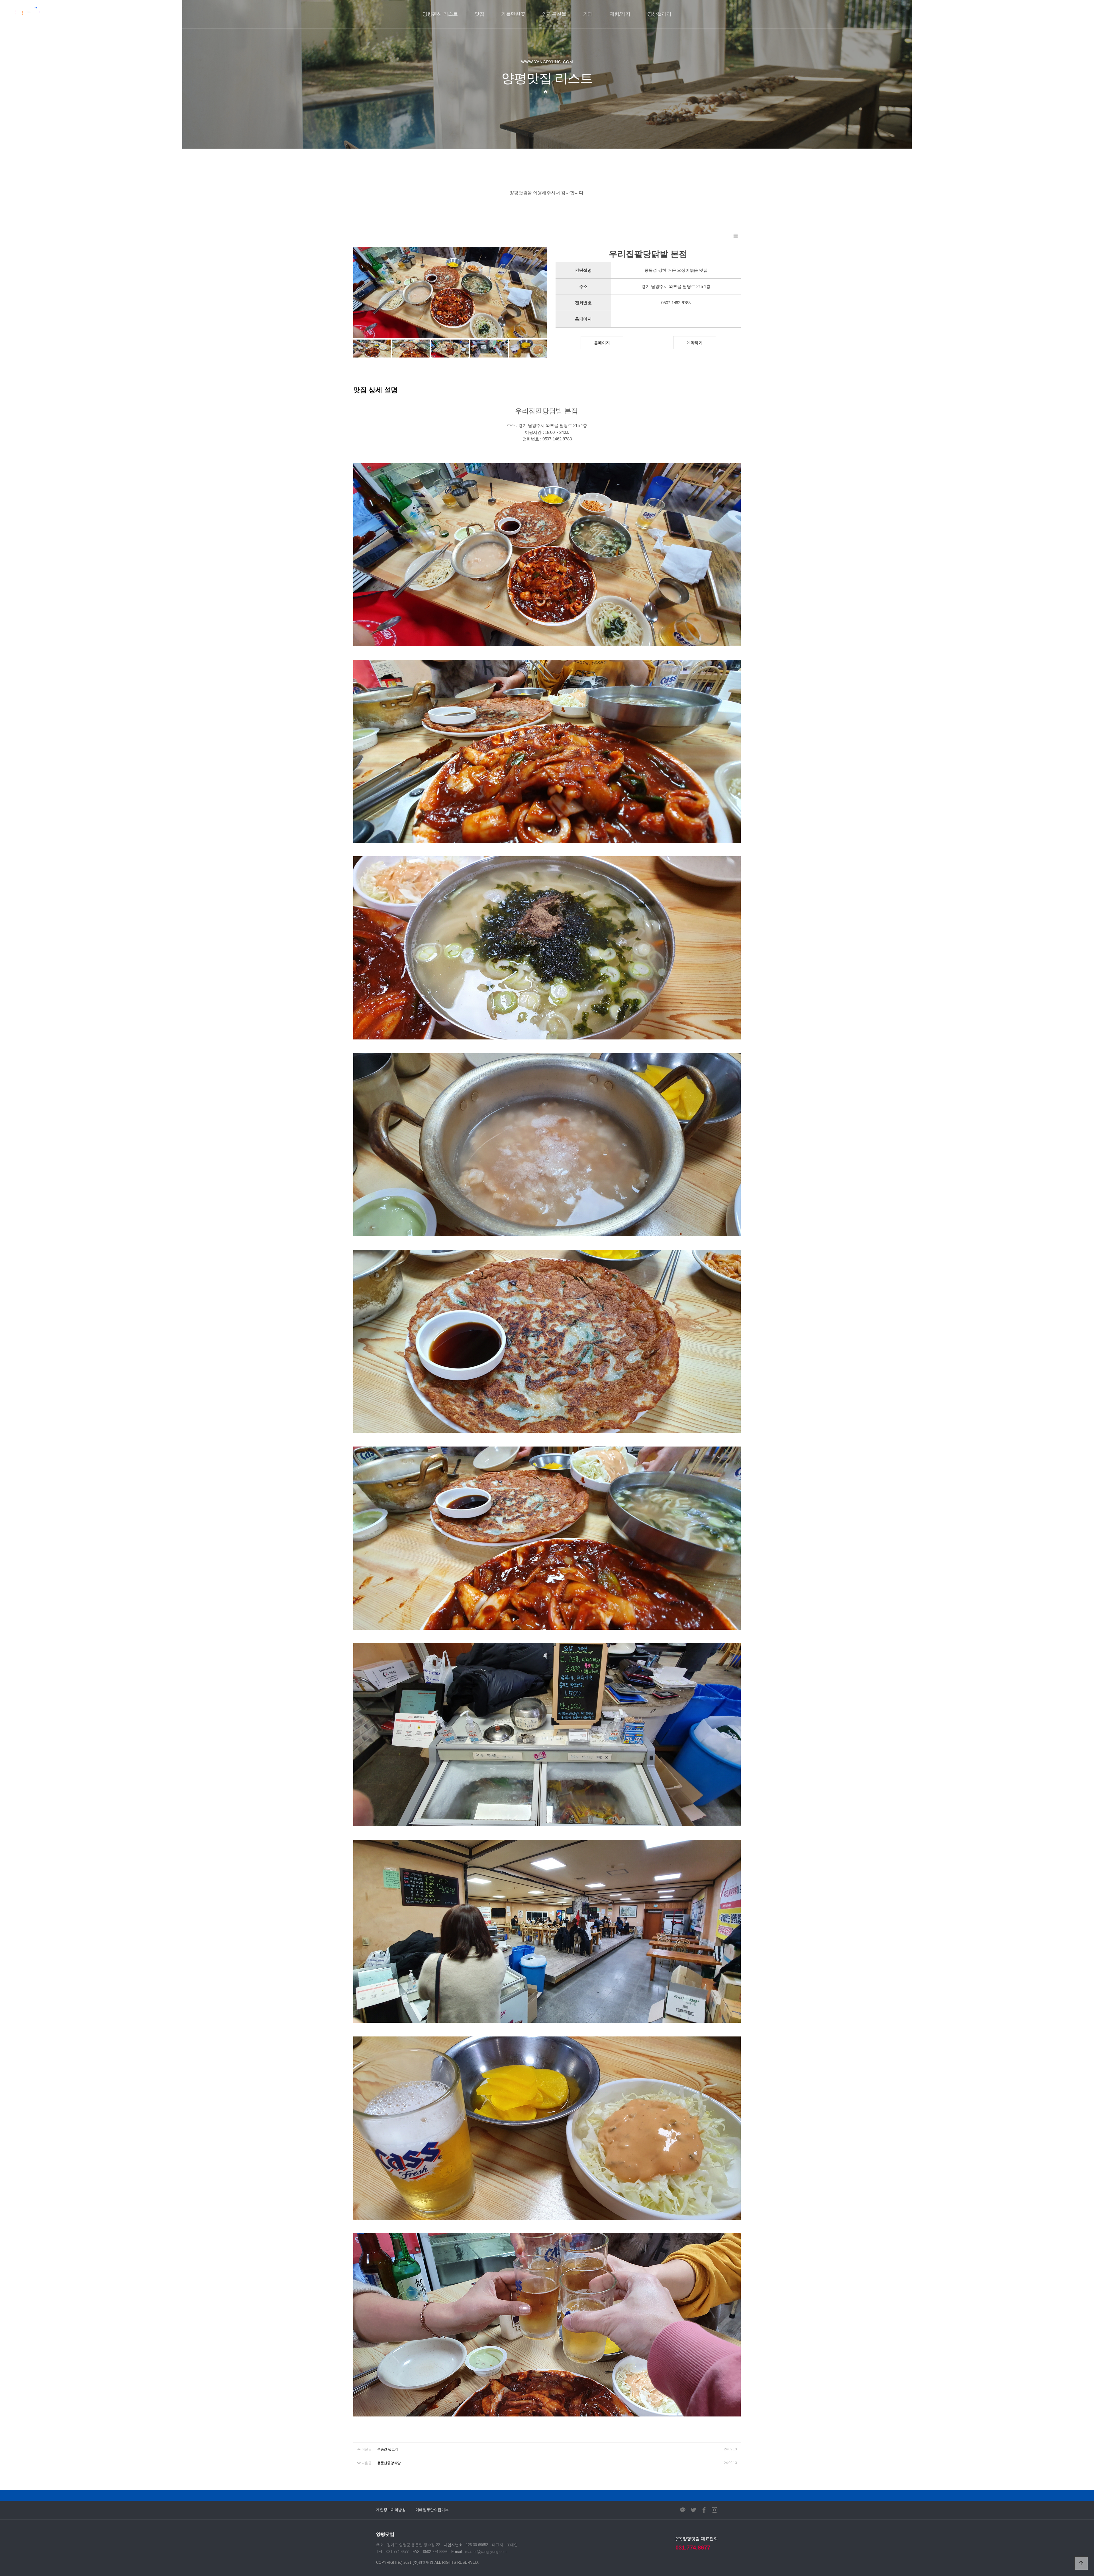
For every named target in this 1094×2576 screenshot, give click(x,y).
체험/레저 (620, 14)
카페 (588, 14)
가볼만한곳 (513, 14)
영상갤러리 (659, 14)
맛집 (479, 14)
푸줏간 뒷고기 (388, 2449)
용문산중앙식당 (389, 2463)
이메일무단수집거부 (432, 2510)
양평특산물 (554, 14)
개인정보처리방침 (391, 2510)
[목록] (735, 236)
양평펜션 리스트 (440, 14)
